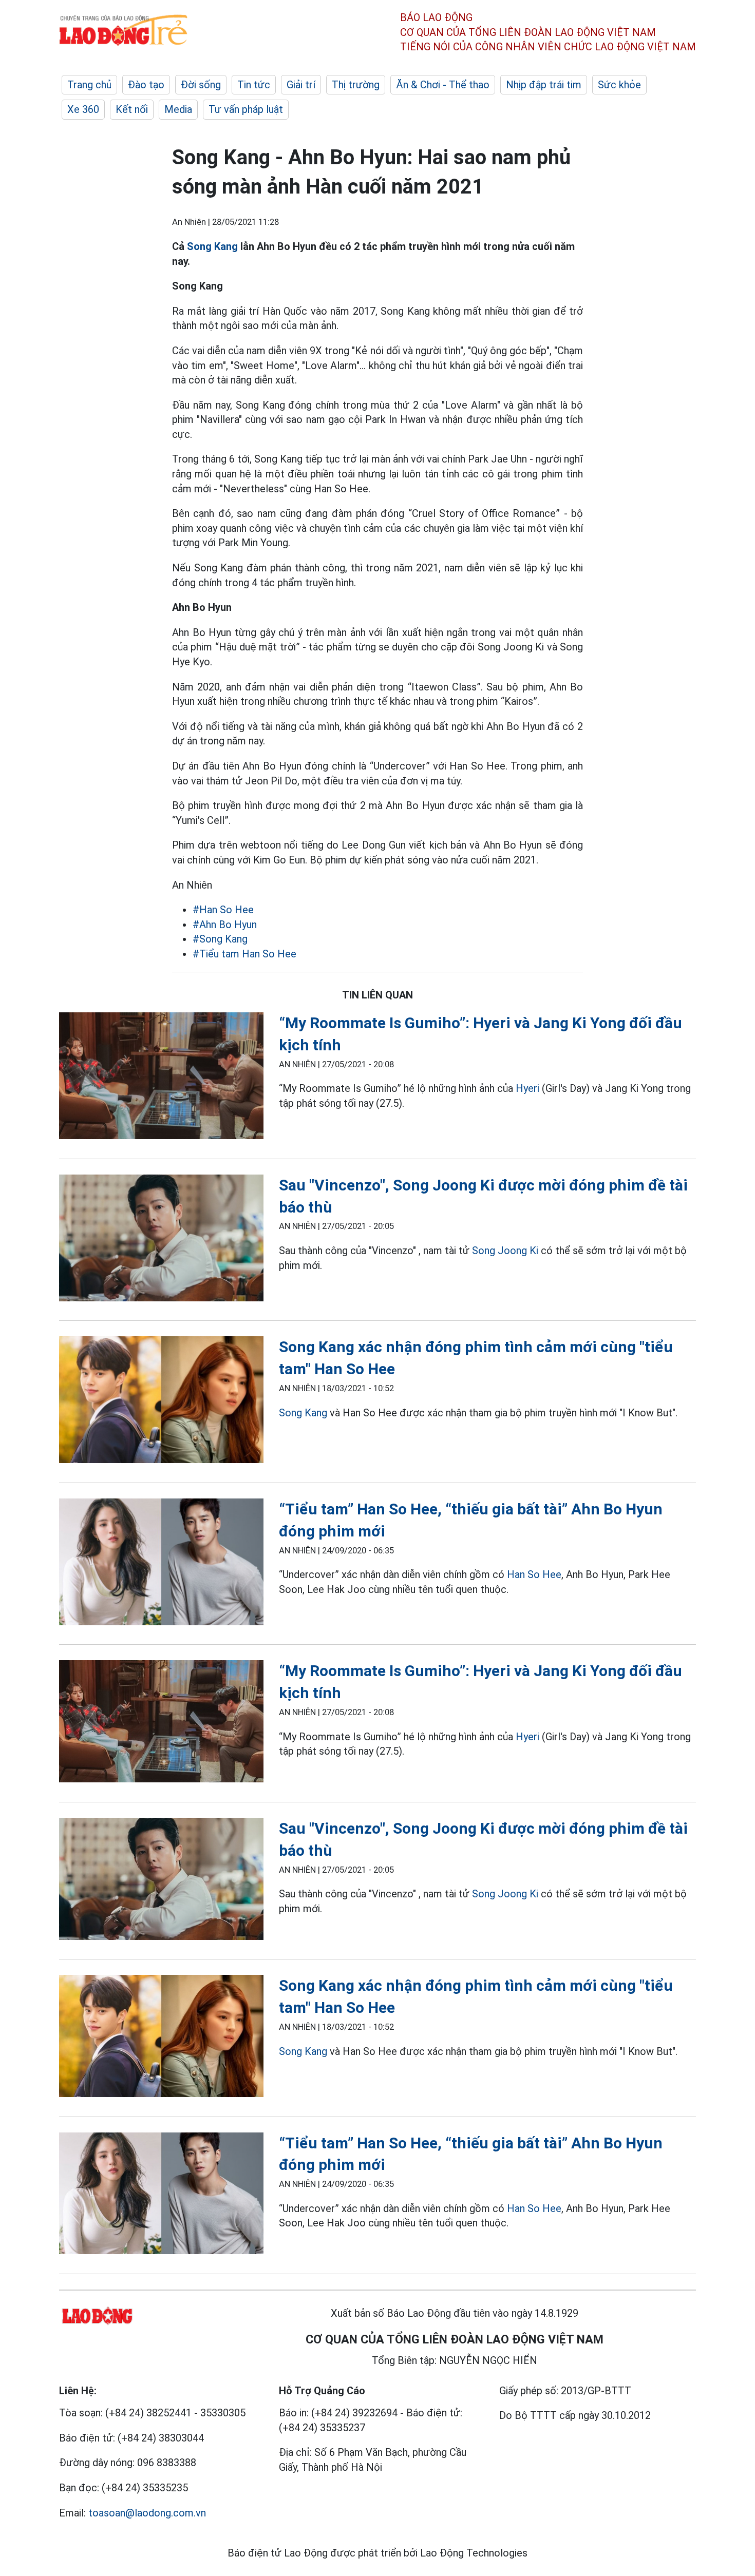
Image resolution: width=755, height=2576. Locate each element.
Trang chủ (89, 85)
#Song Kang (220, 939)
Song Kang (212, 246)
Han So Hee (534, 1574)
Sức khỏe (619, 85)
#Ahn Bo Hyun (225, 925)
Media (178, 109)
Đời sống (201, 85)
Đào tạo (146, 85)
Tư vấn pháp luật (246, 109)
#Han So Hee (223, 910)
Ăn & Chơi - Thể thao (443, 85)
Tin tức (254, 85)
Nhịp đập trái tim (544, 85)
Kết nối (132, 109)
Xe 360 (83, 109)
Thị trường (356, 85)
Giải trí (301, 85)
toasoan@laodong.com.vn (147, 2513)
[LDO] (161, 1078)
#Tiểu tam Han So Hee (244, 954)
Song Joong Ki (505, 1251)
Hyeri (527, 1088)
